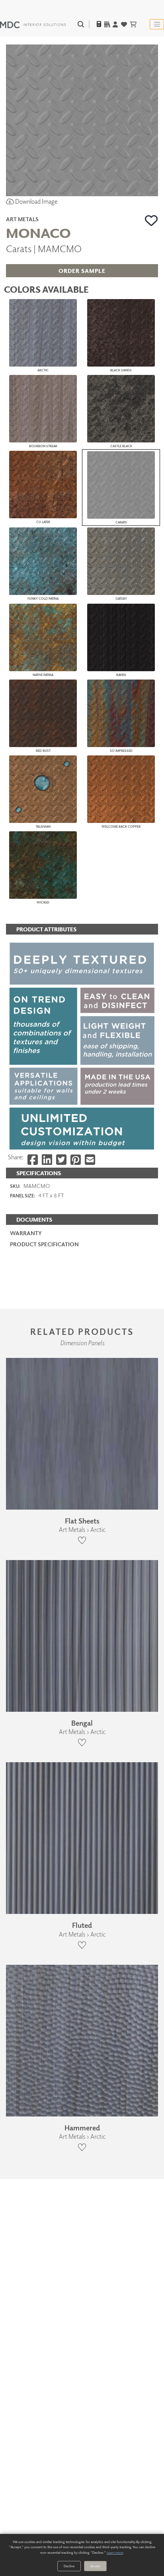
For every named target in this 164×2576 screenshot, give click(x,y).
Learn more (115, 2552)
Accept (95, 2566)
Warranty (26, 1233)
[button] (151, 220)
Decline (69, 2566)
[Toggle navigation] (157, 24)
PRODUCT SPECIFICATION (44, 1244)
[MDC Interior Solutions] (33, 24)
